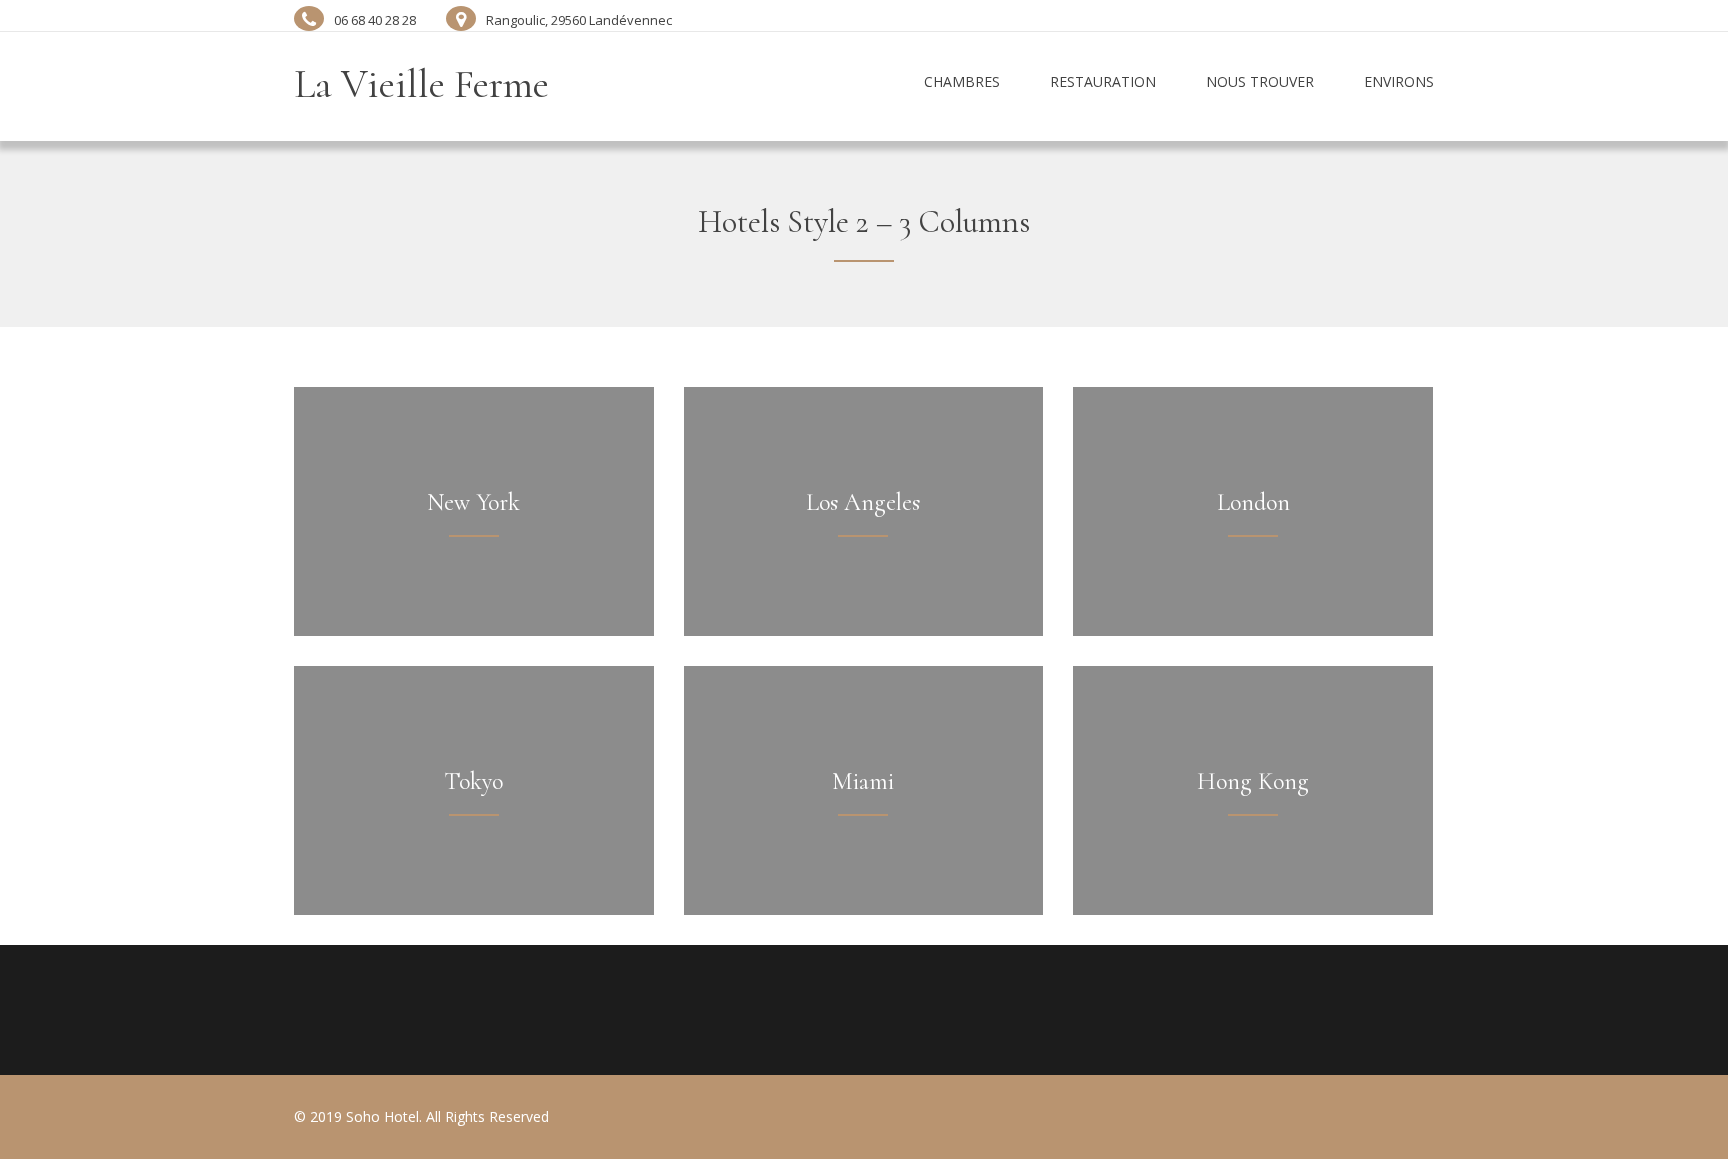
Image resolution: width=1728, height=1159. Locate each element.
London (1253, 502)
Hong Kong (1253, 781)
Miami (863, 781)
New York (473, 502)
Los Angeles (863, 502)
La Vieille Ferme (421, 84)
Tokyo (473, 781)
